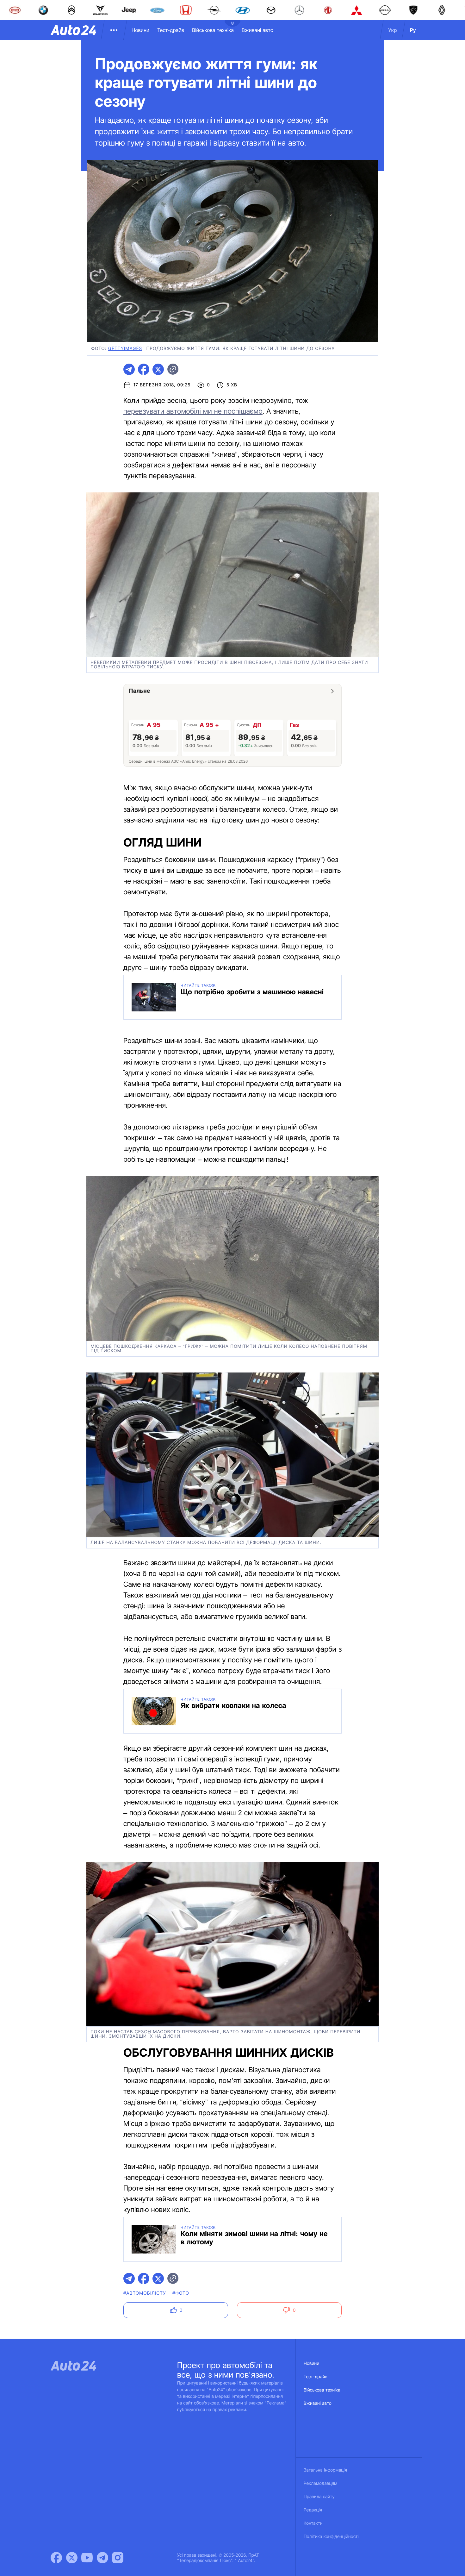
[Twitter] (72, 2558)
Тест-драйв (171, 30)
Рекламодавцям (321, 2483)
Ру (413, 30)
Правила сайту (319, 2497)
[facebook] (144, 369)
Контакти (313, 2523)
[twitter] (158, 369)
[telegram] (129, 369)
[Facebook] (56, 2558)
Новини (140, 30)
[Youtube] (87, 2558)
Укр (393, 30)
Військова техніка (213, 30)
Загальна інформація (325, 2470)
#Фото (181, 2293)
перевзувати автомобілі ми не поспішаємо (193, 411)
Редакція (313, 2510)
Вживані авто (257, 30)
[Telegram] (102, 2558)
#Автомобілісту (145, 2293)
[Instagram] (118, 2558)
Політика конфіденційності (331, 2537)
